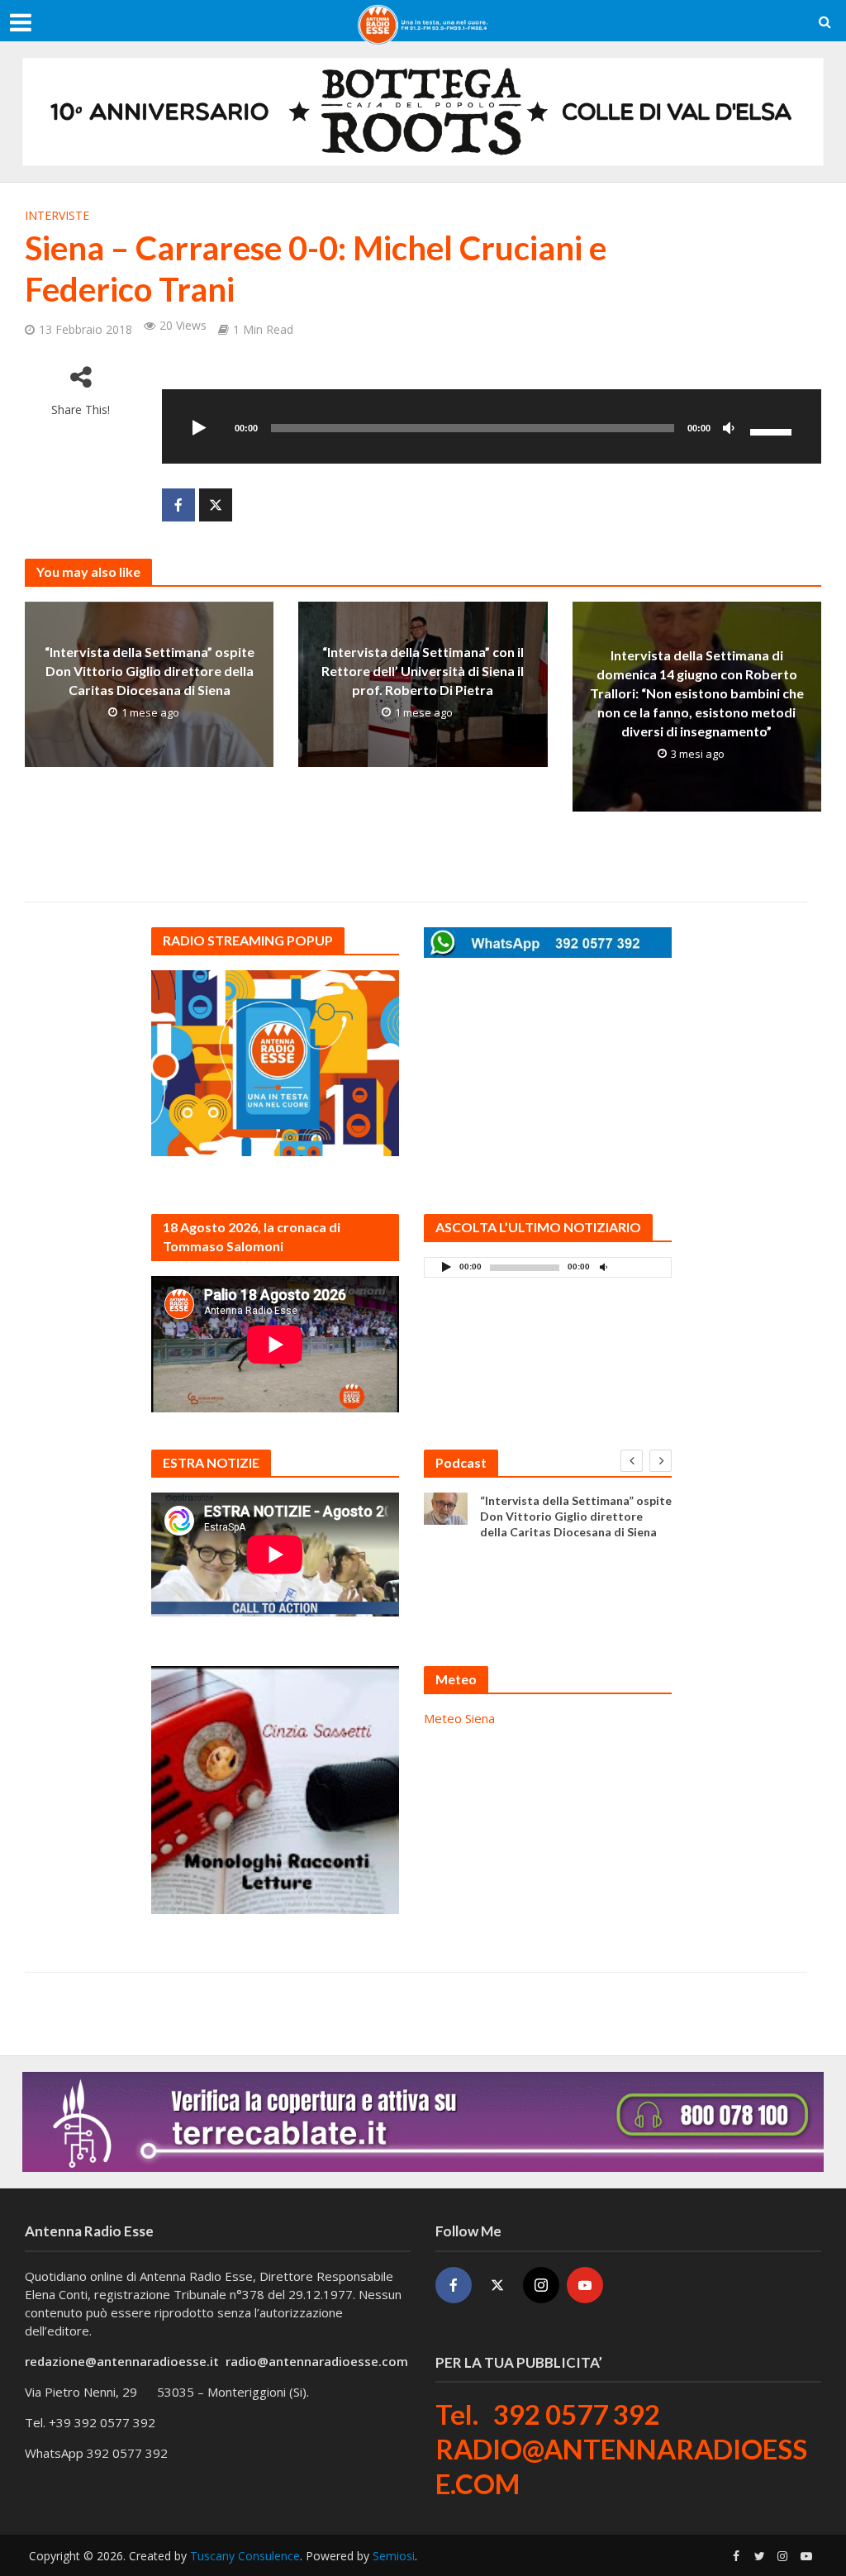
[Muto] (729, 429)
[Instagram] (541, 2285)
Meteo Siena (459, 1718)
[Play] (200, 429)
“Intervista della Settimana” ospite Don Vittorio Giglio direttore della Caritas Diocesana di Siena (150, 671)
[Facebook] (454, 2285)
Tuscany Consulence (245, 2556)
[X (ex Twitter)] (497, 2285)
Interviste (57, 215)
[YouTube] (585, 2285)
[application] (492, 426)
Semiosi (394, 2556)
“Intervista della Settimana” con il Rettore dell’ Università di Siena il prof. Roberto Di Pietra (423, 671)
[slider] (773, 431)
